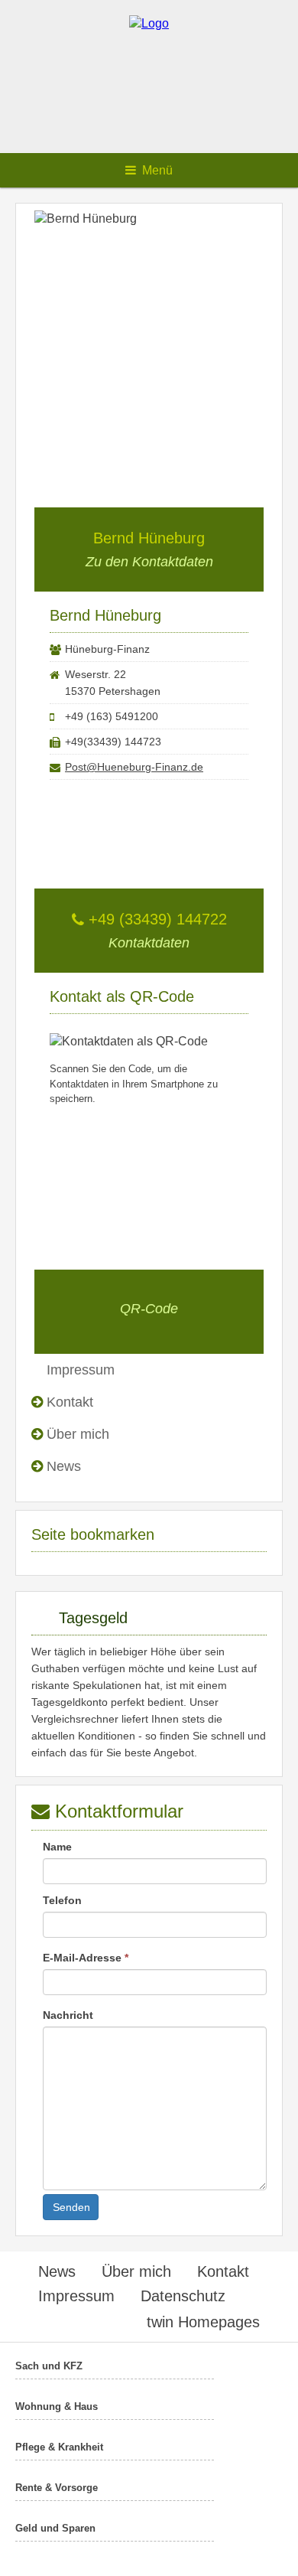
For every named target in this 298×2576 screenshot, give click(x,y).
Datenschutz (183, 2296)
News (64, 1466)
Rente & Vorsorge (57, 2488)
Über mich (78, 1434)
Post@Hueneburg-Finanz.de (134, 767)
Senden (71, 2207)
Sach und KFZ (49, 2366)
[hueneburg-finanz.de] (149, 23)
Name (57, 1847)
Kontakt (70, 1402)
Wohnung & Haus (57, 2406)
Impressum (76, 2296)
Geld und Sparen (55, 2528)
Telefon (62, 1900)
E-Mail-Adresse (86, 1958)
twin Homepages (203, 2322)
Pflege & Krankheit (59, 2447)
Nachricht (68, 2015)
